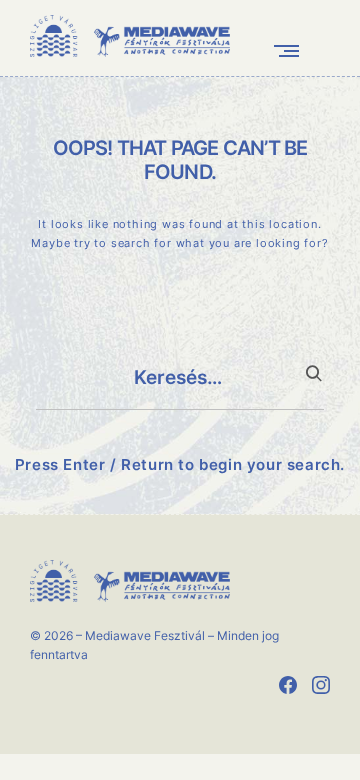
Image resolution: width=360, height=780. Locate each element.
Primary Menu (291, 50)
